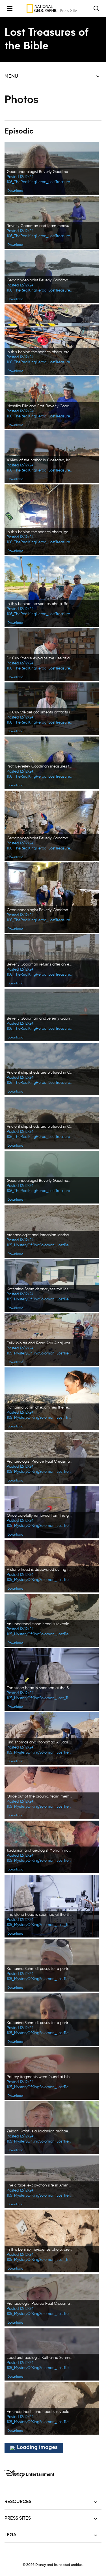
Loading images (37, 2448)
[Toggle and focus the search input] (96, 8)
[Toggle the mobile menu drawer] (10, 8)
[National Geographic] (53, 8)
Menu (11, 76)
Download (15, 191)
